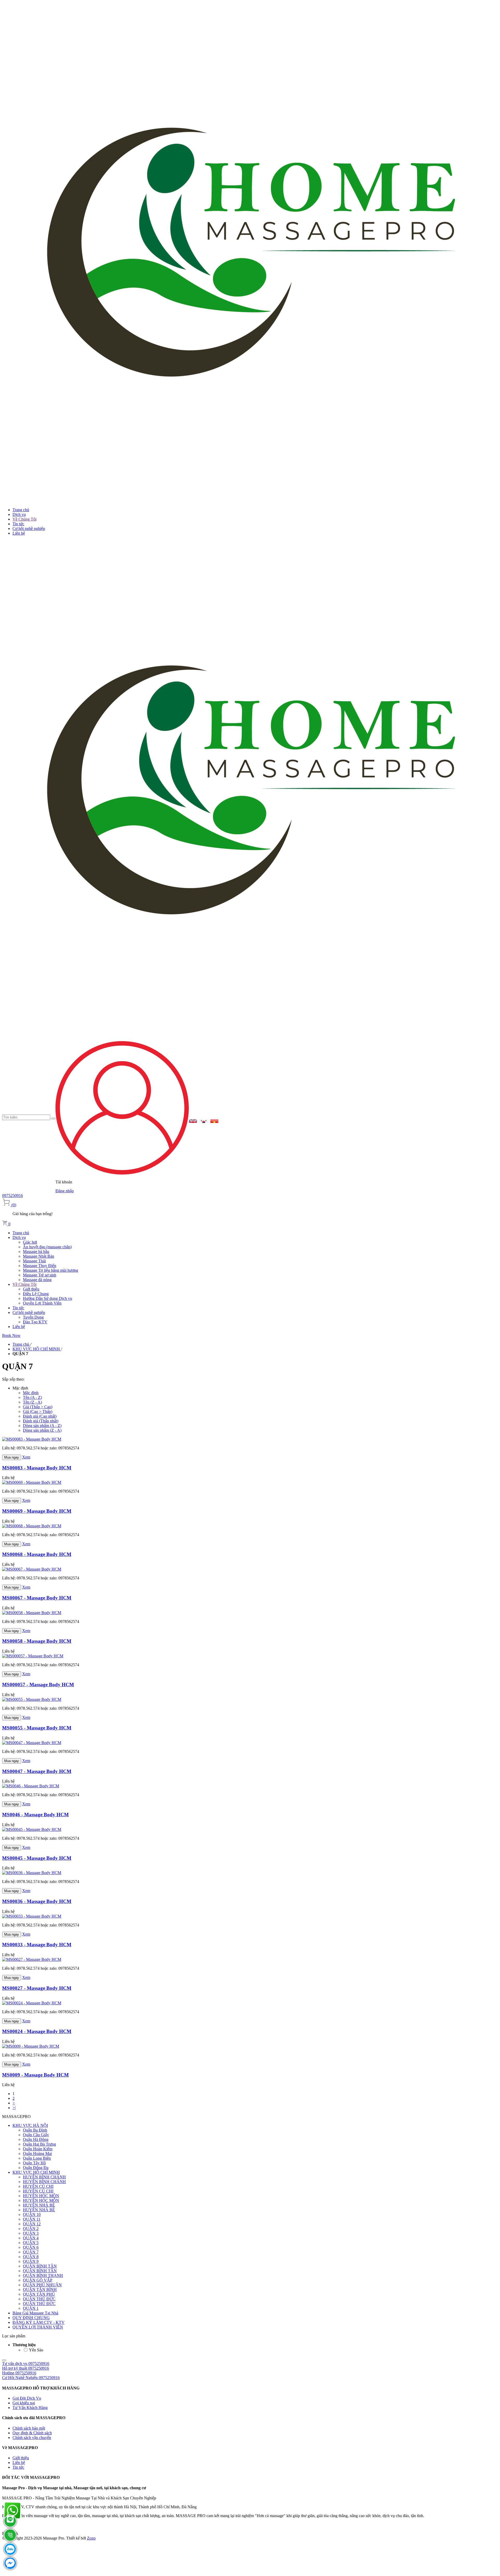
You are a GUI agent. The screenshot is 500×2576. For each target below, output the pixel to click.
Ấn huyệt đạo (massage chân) (47, 1247)
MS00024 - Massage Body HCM (37, 2031)
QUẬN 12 (32, 2224)
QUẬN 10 (32, 2214)
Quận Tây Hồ (34, 2163)
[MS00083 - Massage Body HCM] (32, 1439)
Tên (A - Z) (32, 1397)
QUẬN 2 (31, 2229)
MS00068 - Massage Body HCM (37, 1554)
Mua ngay (12, 1457)
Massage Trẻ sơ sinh (40, 1275)
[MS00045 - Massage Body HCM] (32, 1829)
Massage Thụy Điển (40, 1266)
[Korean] (204, 1120)
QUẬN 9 (31, 2261)
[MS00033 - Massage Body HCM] (32, 1916)
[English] (194, 1120)
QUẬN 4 (31, 2238)
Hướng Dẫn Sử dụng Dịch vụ (48, 1298)
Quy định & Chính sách (32, 2433)
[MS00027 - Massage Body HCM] (32, 1959)
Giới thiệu (31, 1289)
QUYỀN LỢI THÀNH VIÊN (38, 2327)
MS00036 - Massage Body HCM (37, 1901)
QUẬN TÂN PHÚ (39, 2294)
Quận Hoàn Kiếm (38, 2149)
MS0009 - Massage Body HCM (35, 2075)
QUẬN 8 (31, 2257)
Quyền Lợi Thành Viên (42, 1303)
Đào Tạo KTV (35, 1322)
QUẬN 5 (31, 2243)
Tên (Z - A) (32, 1402)
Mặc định (31, 1393)
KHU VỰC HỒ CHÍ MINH (36, 2172)
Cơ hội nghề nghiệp (29, 529)
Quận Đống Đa (36, 2168)
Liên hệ (19, 533)
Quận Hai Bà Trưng (39, 2144)
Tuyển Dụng (33, 1317)
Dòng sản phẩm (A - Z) (42, 1426)
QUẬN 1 (31, 2308)
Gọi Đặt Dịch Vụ (27, 2398)
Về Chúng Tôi (24, 519)
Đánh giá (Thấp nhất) (41, 1421)
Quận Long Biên (37, 2158)
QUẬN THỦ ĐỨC (39, 2299)
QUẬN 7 (31, 2252)
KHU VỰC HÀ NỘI (30, 2125)
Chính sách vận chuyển (32, 2438)
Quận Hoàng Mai (37, 2154)
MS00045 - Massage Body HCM (37, 1858)
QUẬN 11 (32, 2219)
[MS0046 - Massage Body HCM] (31, 1786)
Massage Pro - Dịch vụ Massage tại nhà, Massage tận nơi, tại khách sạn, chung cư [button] (74, 2488)
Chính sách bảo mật (29, 2428)
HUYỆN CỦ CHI (38, 2186)
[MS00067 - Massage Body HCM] (32, 1569)
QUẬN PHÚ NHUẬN (42, 2285)
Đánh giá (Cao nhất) (40, 1416)
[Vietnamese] (215, 1120)
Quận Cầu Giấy (36, 2135)
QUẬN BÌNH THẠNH (43, 2275)
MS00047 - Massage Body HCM (37, 1771)
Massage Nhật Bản (39, 1256)
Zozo (91, 2538)
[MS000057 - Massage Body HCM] (33, 1656)
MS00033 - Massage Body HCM (37, 1945)
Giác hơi (30, 1242)
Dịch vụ (19, 514)
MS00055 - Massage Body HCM (37, 1728)
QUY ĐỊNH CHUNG (31, 2318)
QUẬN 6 (31, 2247)
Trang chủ (21, 510)
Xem (26, 1457)
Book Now (11, 1335)
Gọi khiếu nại (24, 2403)
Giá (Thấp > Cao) (38, 1407)
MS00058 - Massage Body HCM (37, 1641)
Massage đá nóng (37, 1280)
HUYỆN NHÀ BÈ (39, 2205)
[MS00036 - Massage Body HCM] (32, 1873)
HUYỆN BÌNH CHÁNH (44, 2177)
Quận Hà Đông (36, 2139)
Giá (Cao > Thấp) (38, 1411)
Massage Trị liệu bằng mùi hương (51, 1270)
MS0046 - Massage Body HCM (35, 1815)
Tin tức (18, 524)
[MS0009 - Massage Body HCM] (31, 2046)
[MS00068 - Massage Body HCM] (32, 1526)
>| (14, 2108)
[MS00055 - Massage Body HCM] (32, 1699)
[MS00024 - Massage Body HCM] (32, 2003)
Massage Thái (34, 1261)
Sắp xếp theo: (13, 1379)
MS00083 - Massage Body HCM (37, 1468)
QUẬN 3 (31, 2233)
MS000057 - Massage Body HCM (38, 1685)
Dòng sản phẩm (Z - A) (42, 1430)
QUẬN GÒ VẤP (38, 2280)
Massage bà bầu (36, 1252)
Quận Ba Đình (35, 2130)
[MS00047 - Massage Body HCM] (32, 1743)
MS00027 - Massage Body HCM (37, 1988)
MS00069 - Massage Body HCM (37, 1511)
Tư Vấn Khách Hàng (30, 2408)
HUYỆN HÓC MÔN (41, 2196)
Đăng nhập (65, 1191)
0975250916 (12, 1196)
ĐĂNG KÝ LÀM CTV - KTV (39, 2322)
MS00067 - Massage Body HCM (37, 1598)
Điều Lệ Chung (36, 1294)
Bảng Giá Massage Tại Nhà (35, 2313)
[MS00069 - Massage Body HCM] (32, 1482)
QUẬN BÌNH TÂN (40, 2266)
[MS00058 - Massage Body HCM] (32, 1613)
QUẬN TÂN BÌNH (40, 2290)
